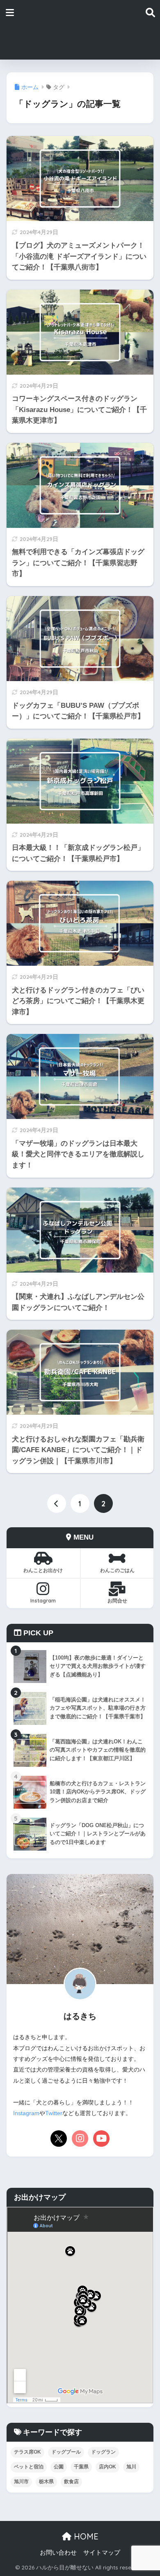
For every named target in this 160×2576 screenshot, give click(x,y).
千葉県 (81, 2467)
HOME (85, 2536)
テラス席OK (27, 2452)
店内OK (107, 2467)
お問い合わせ (58, 2553)
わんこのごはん (117, 1570)
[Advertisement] (112, 30)
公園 (59, 2467)
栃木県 (46, 2482)
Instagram (43, 1601)
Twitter (54, 2113)
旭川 (131, 2467)
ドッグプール (66, 2452)
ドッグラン (103, 2452)
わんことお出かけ (43, 1570)
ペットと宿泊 (29, 2467)
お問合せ (117, 1601)
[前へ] (57, 1503)
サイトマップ (102, 2553)
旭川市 (21, 2482)
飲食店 (71, 2482)
